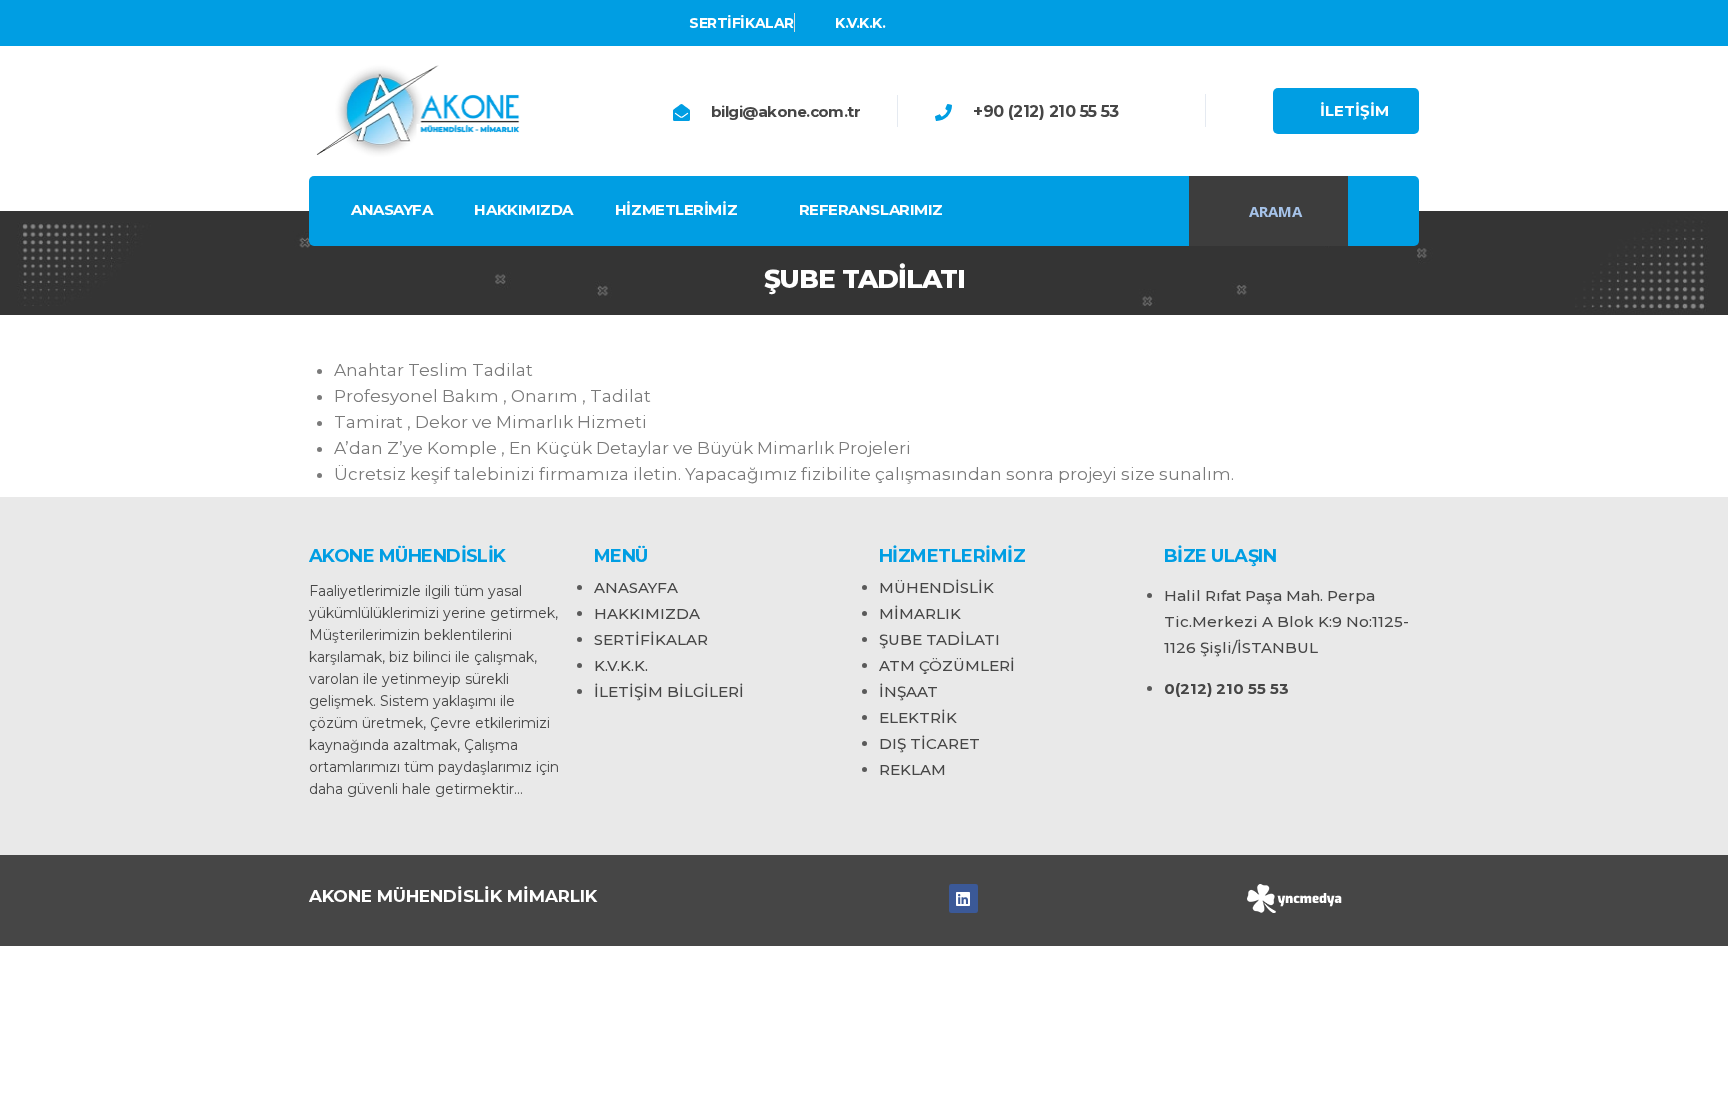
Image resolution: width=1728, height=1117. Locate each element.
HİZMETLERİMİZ (676, 209)
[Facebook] (963, 898)
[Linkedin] (314, 23)
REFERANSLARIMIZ (871, 209)
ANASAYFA (391, 209)
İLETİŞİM (1354, 110)
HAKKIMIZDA (523, 209)
